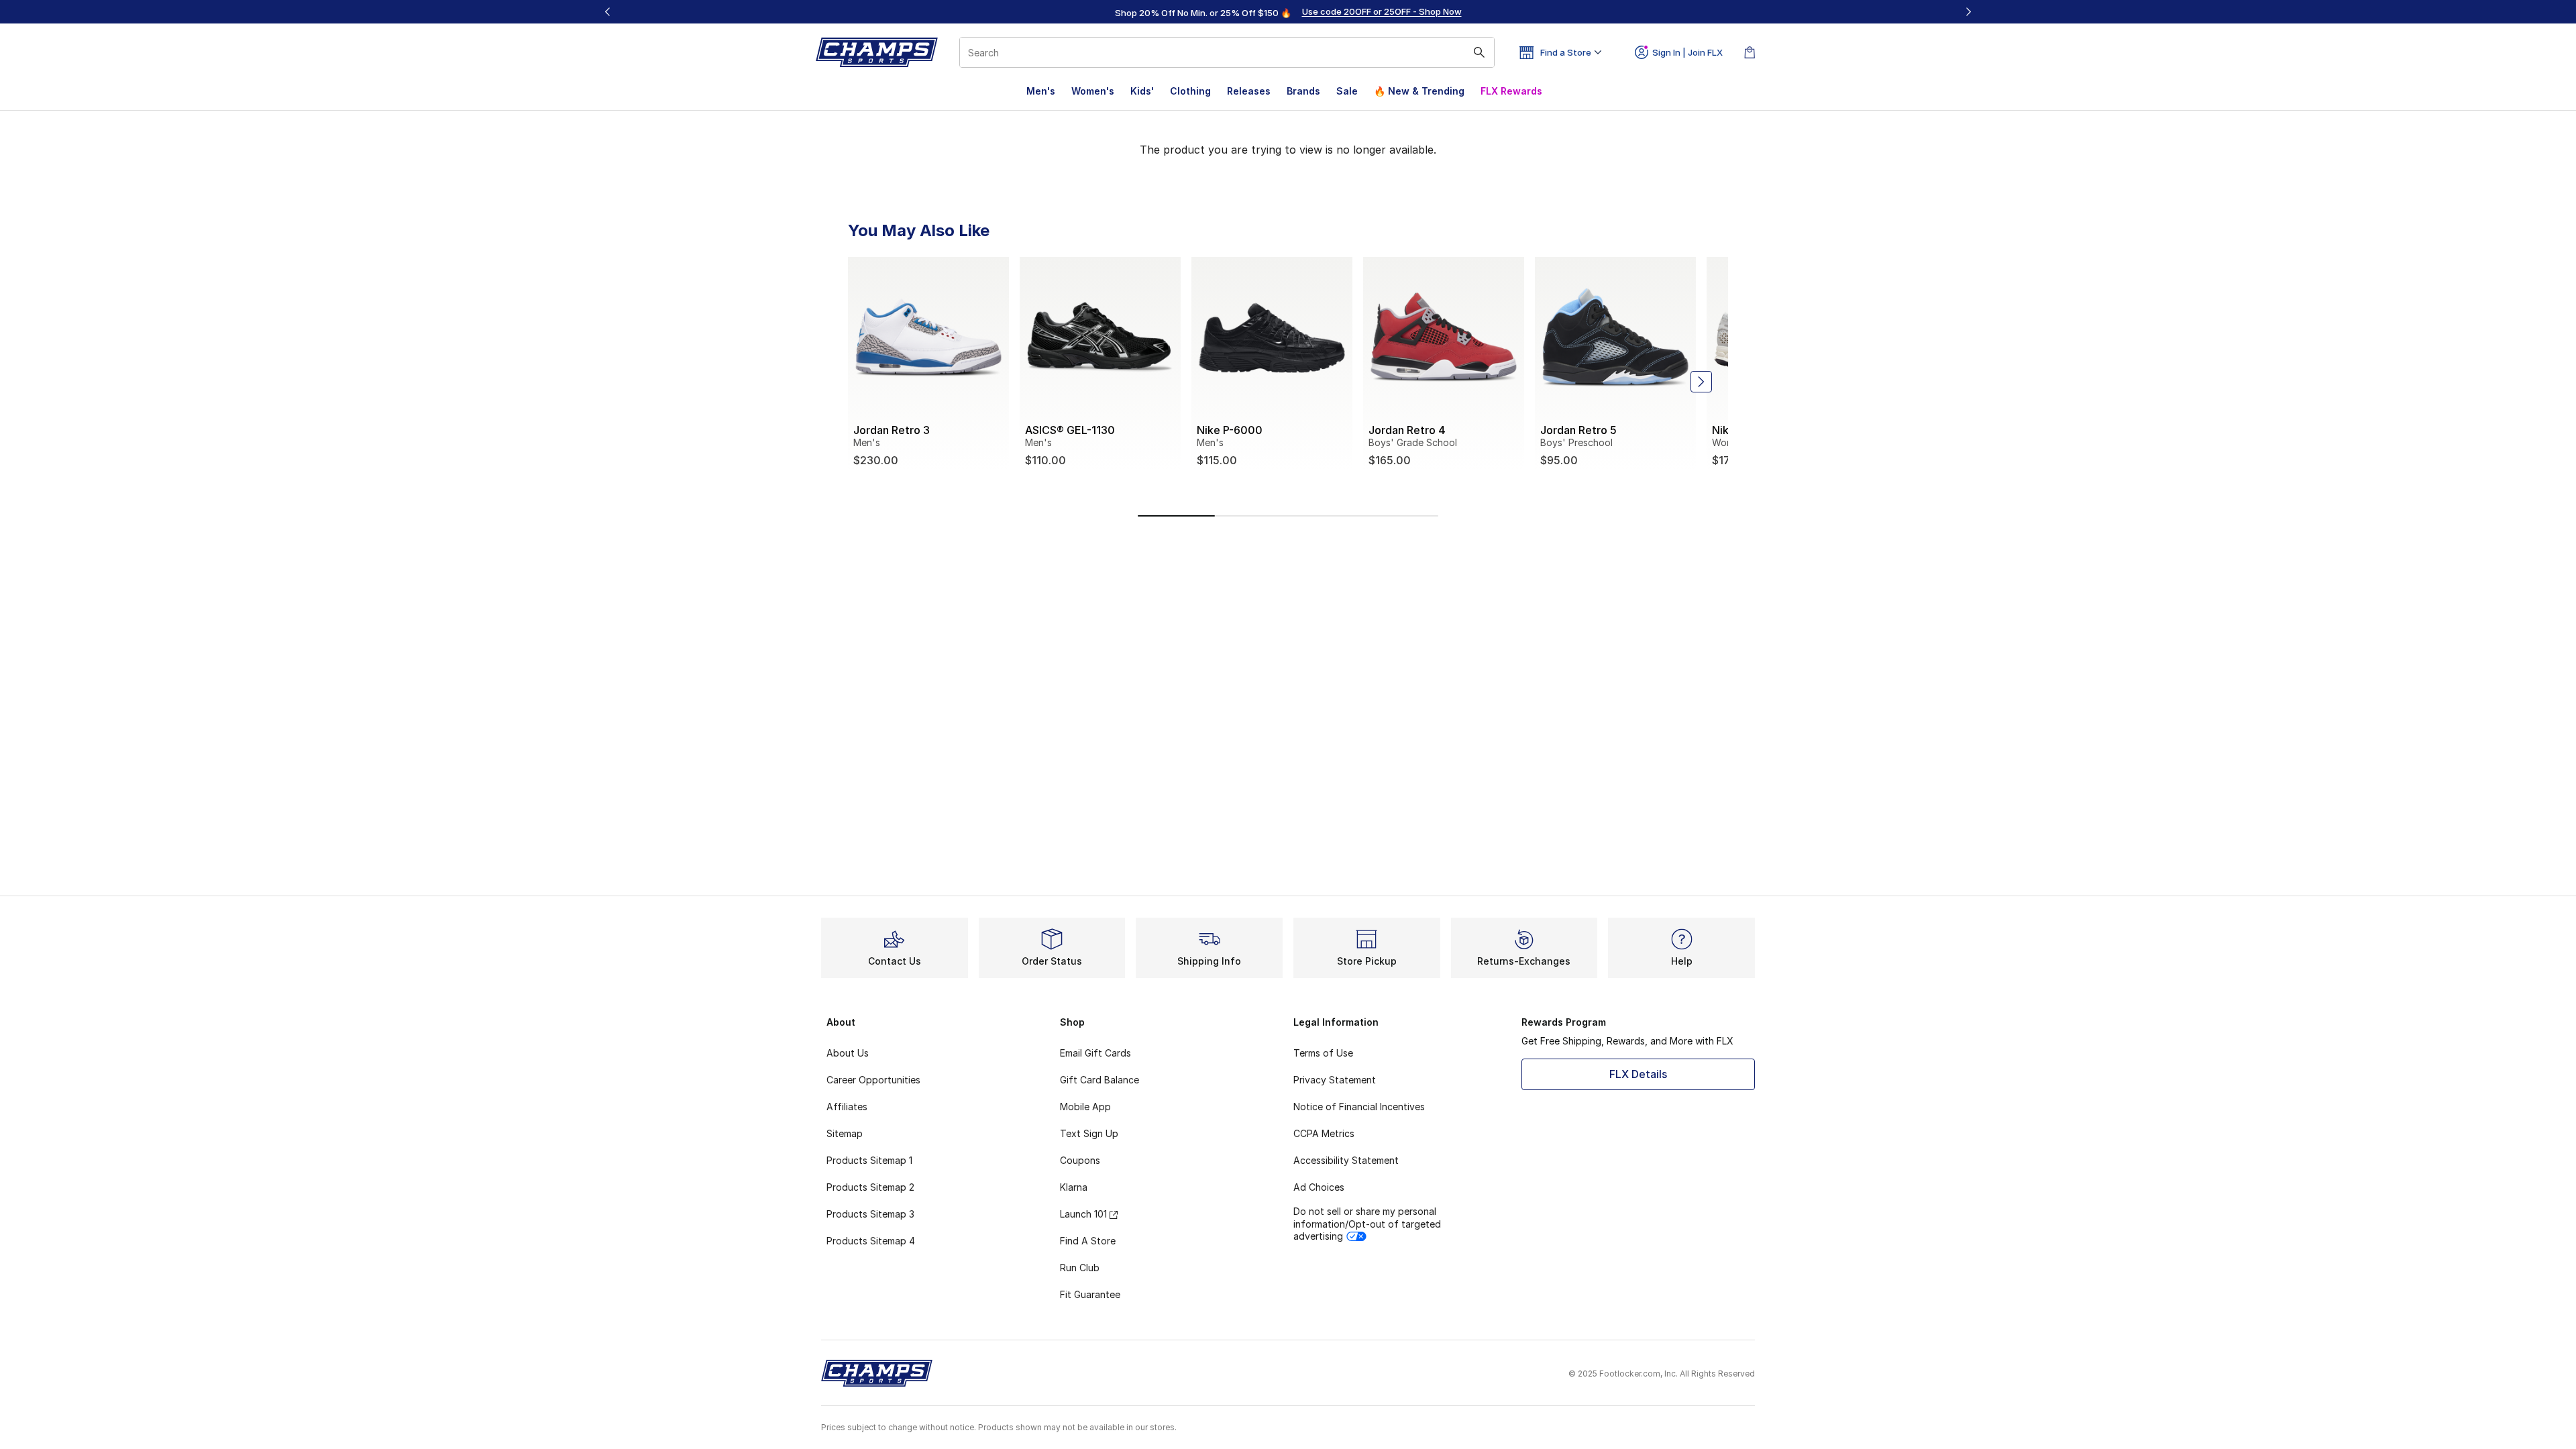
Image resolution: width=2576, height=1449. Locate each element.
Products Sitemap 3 (870, 1214)
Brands (1303, 91)
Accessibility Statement (1346, 1160)
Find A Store (1088, 1241)
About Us (848, 1053)
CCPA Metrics (1324, 1133)
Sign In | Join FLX (1687, 52)
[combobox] (1227, 52)
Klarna (1074, 1187)
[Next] (1968, 12)
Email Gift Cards (1095, 1053)
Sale (1347, 91)
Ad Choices (1319, 1187)
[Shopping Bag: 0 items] (1750, 52)
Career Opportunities (873, 1080)
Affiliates (847, 1107)
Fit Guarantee (1090, 1294)
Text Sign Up (1089, 1133)
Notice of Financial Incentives (1359, 1107)
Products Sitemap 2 (870, 1187)
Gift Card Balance (1099, 1080)
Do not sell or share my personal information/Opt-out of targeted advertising (1367, 1223)
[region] (1288, 12)
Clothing (1190, 91)
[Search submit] (1479, 52)
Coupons (1080, 1160)
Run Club (1080, 1268)
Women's (1093, 91)
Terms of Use (1323, 1053)
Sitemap (845, 1133)
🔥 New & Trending (1419, 91)
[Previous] (608, 12)
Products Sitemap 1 (869, 1160)
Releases (1249, 91)
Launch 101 (1083, 1214)
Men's (1041, 91)
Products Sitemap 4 (871, 1241)
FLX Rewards (1511, 91)
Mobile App (1085, 1107)
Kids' (1142, 91)
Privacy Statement (1335, 1080)
